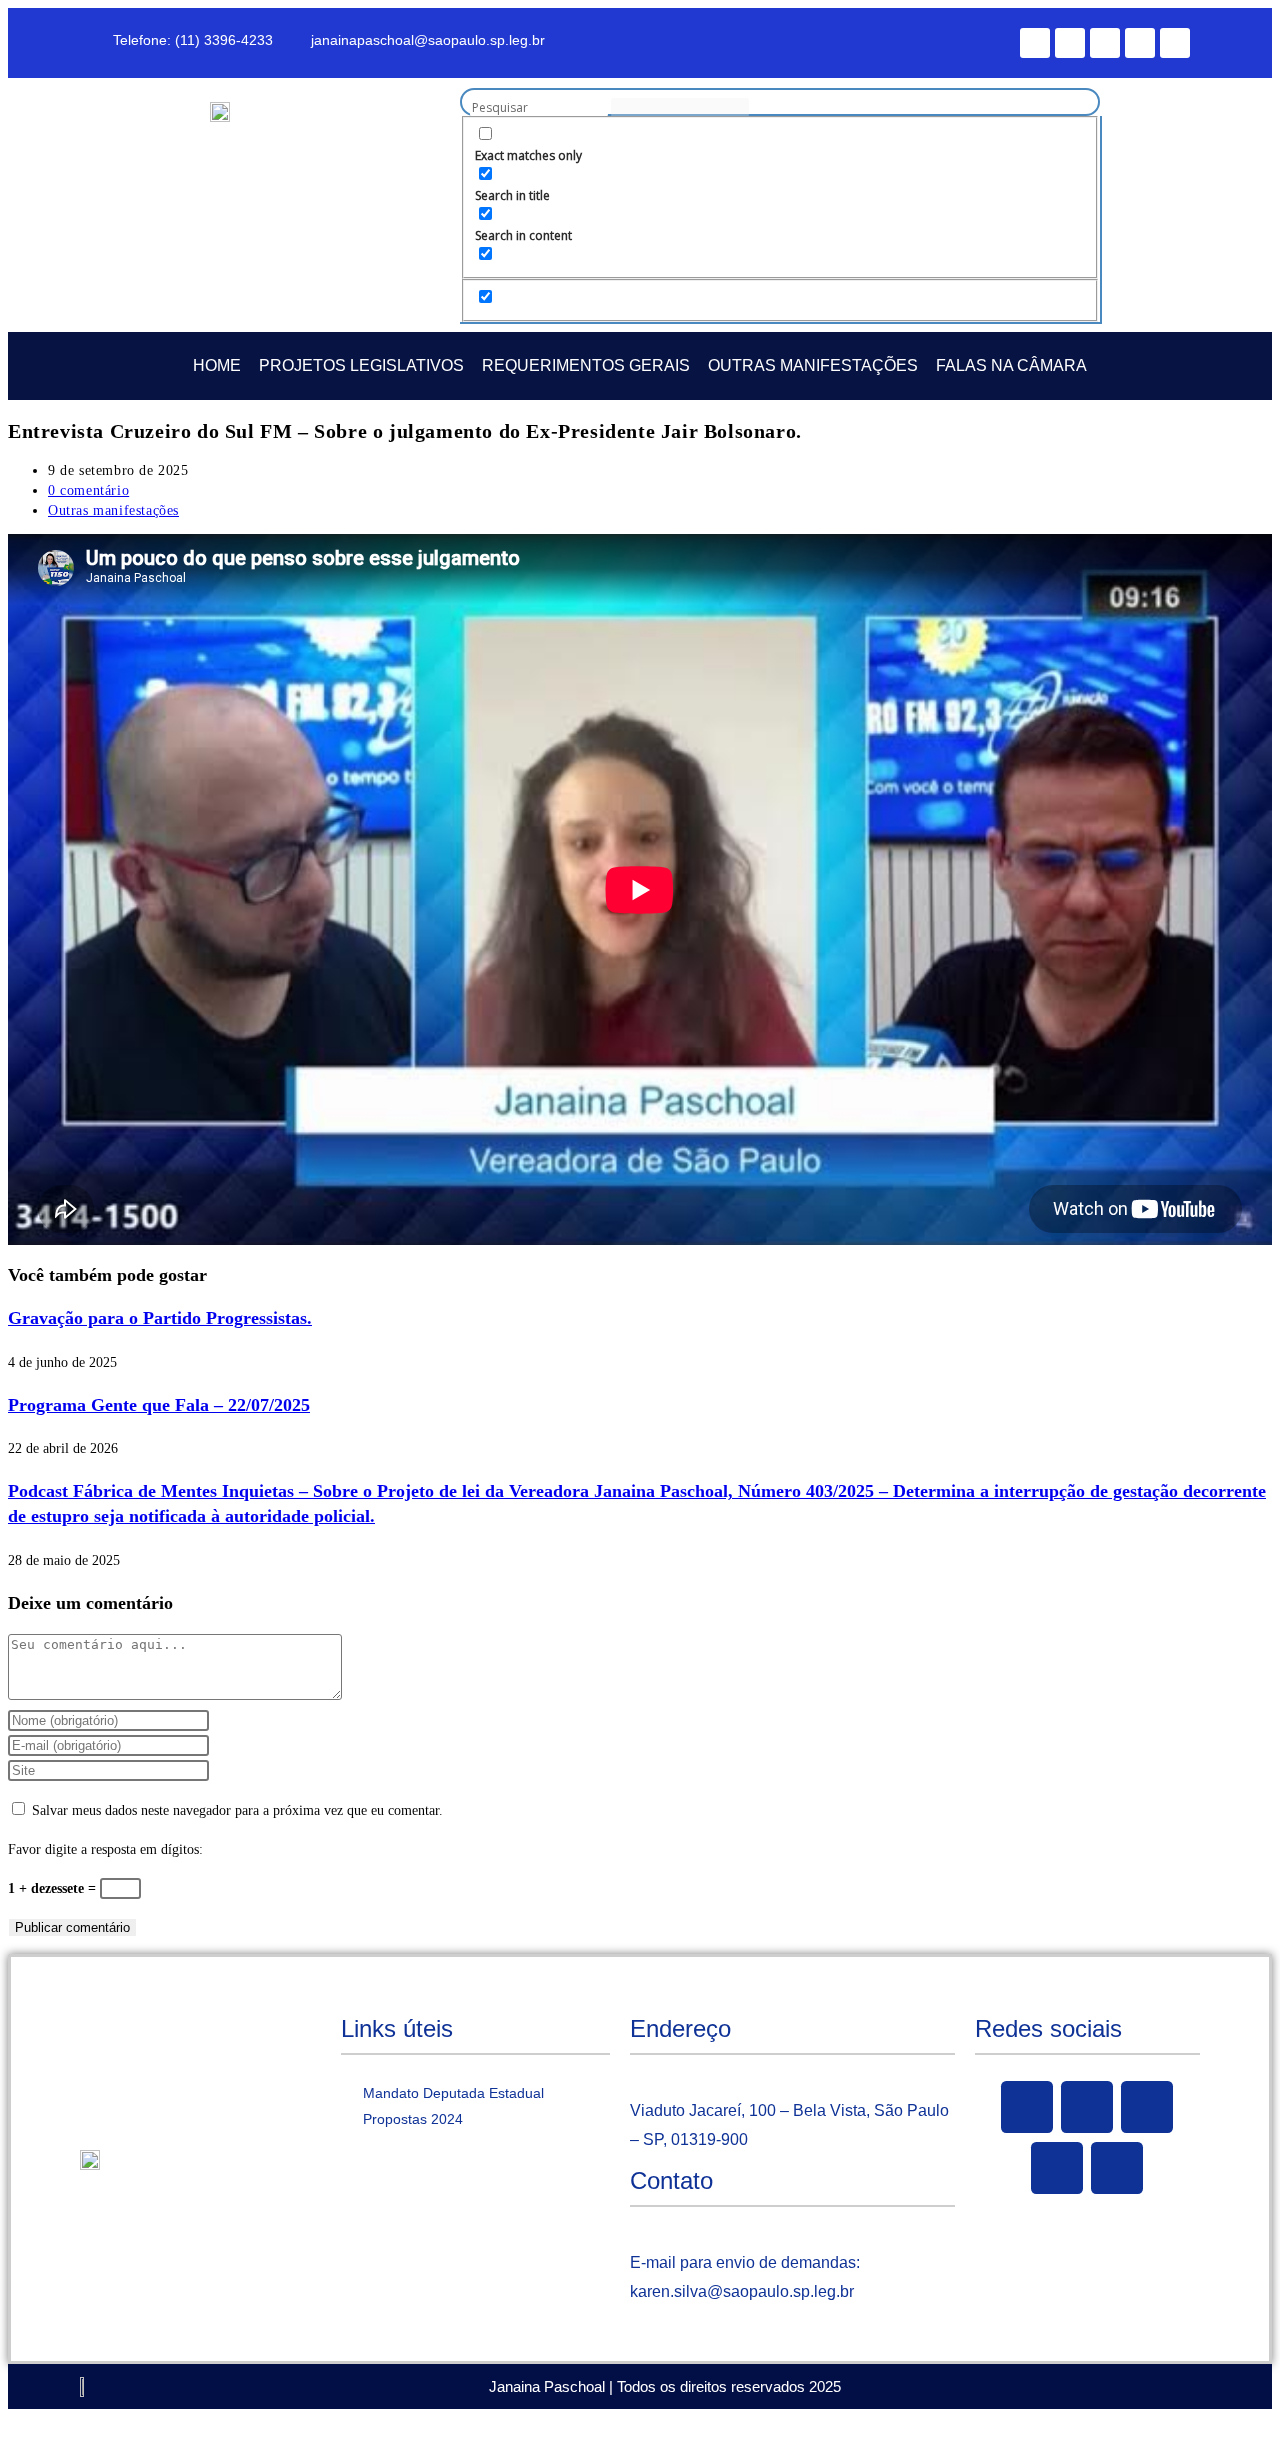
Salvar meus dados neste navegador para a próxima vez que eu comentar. (237, 1810)
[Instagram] (1140, 43)
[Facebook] (1035, 43)
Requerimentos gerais (586, 365)
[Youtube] (1105, 43)
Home (217, 365)
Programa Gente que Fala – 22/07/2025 (159, 1405)
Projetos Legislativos (361, 365)
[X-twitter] (1070, 43)
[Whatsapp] (1175, 43)
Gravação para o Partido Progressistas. (160, 1318)
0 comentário (88, 490)
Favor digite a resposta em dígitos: (105, 1849)
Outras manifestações (813, 365)
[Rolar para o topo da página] (13, 2421)
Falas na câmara (1011, 365)
